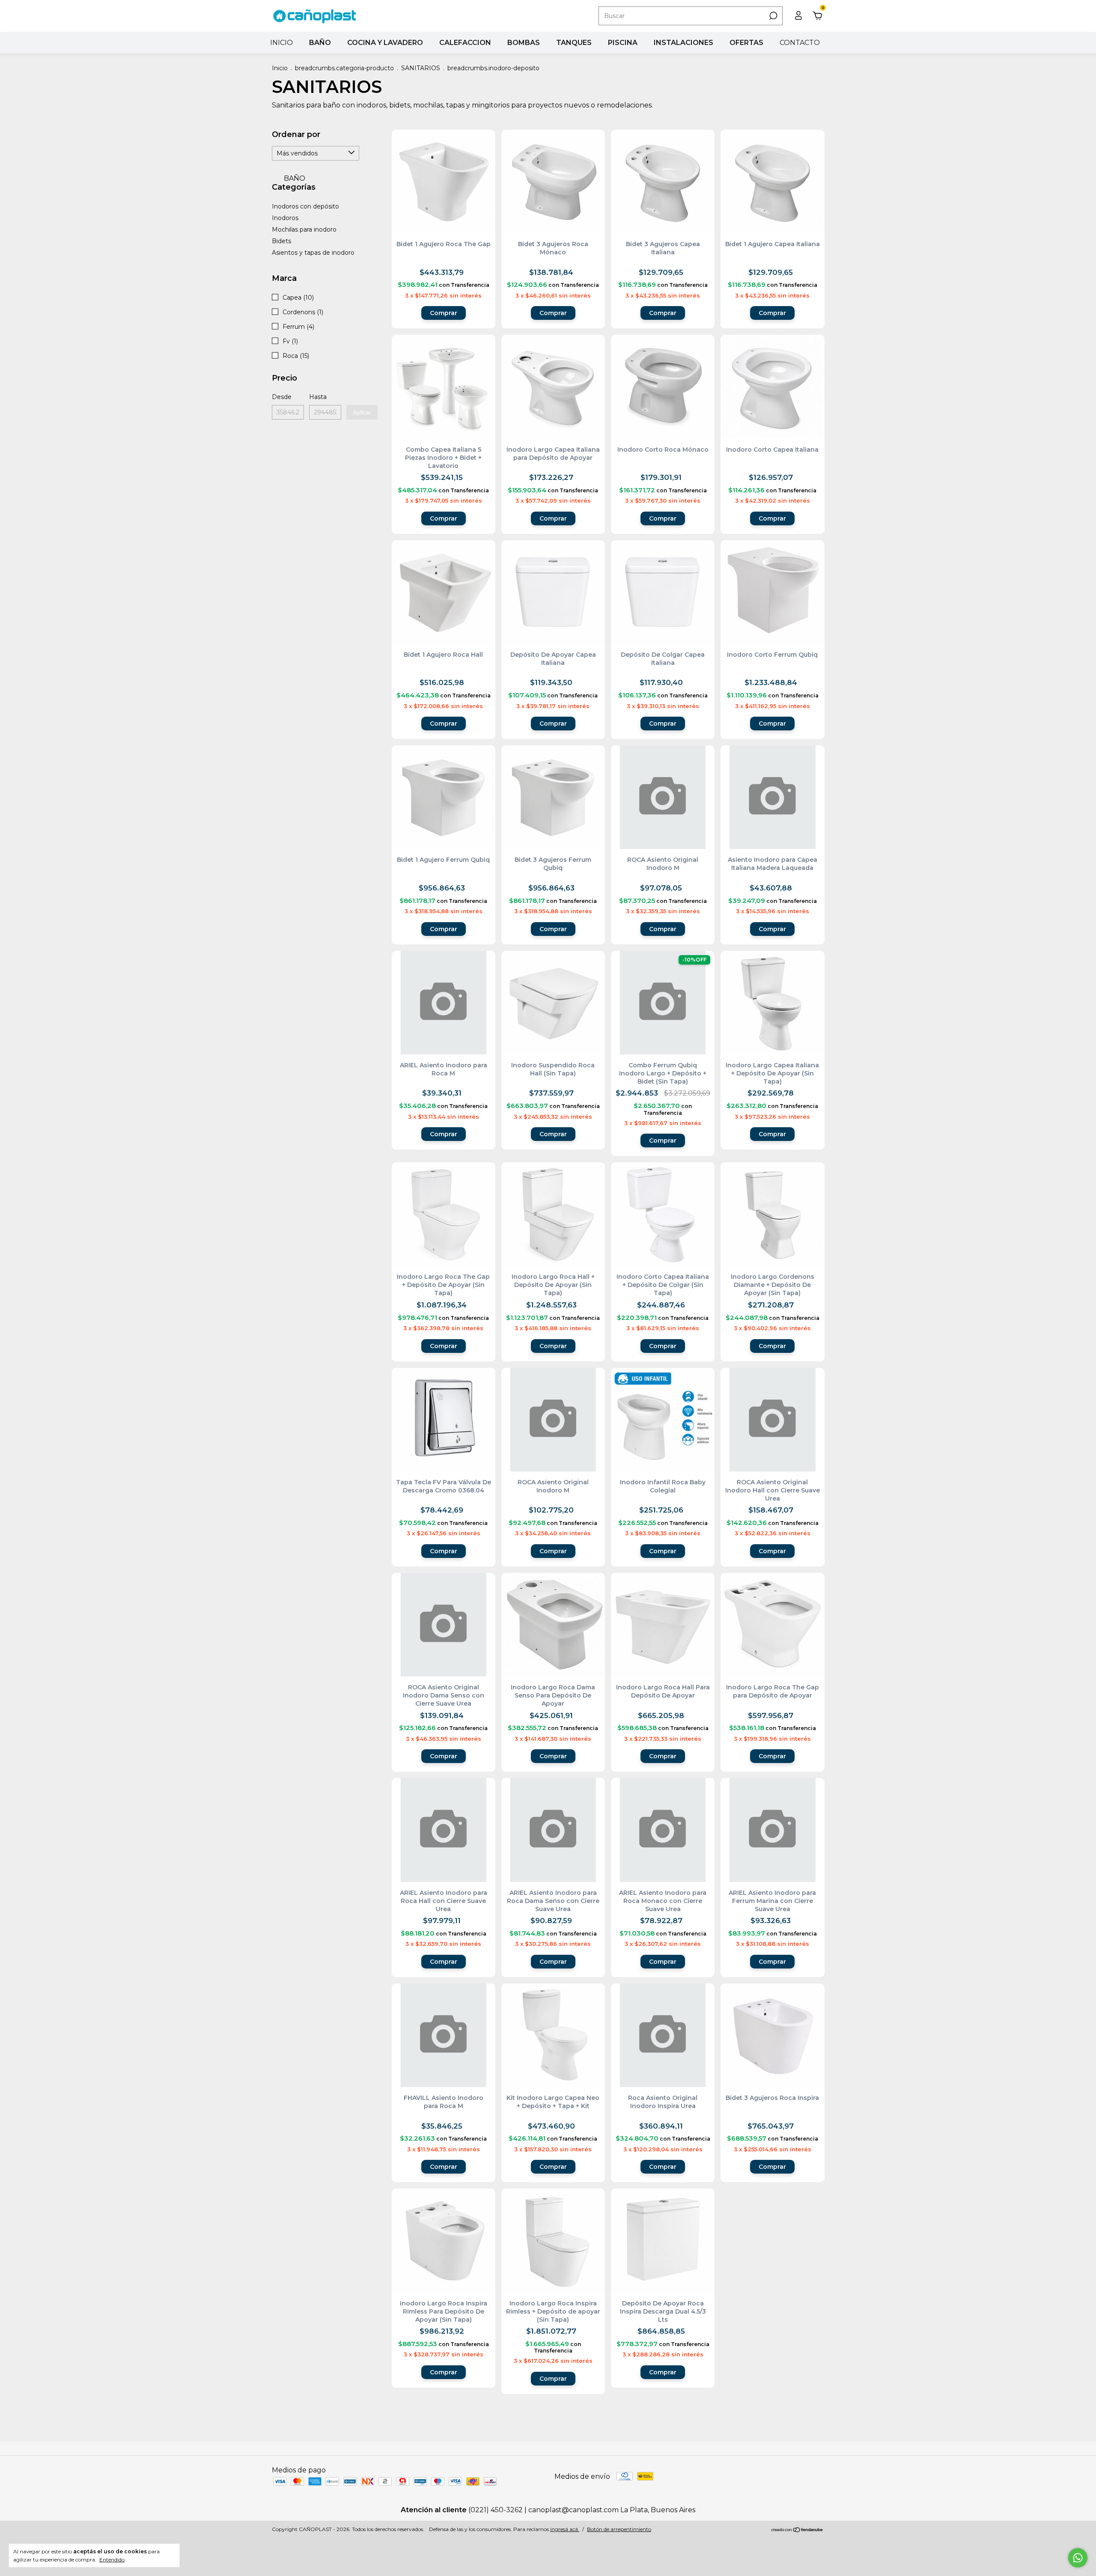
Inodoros (285, 218)
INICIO (281, 43)
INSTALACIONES (684, 43)
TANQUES (574, 43)
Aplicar (362, 412)
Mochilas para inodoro (304, 229)
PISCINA (623, 43)
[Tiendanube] (797, 2530)
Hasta (318, 397)
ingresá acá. (565, 2529)
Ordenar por (296, 134)
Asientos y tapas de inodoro (313, 253)
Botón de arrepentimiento (619, 2529)
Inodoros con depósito (305, 206)
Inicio (280, 68)
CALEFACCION (465, 43)
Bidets (281, 241)
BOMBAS (524, 43)
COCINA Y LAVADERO (385, 43)
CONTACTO (800, 43)
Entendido (112, 2560)
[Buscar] (773, 16)
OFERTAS (746, 43)
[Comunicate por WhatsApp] (1078, 2558)
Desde (282, 397)
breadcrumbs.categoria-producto (344, 68)
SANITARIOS (421, 68)
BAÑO (320, 43)
